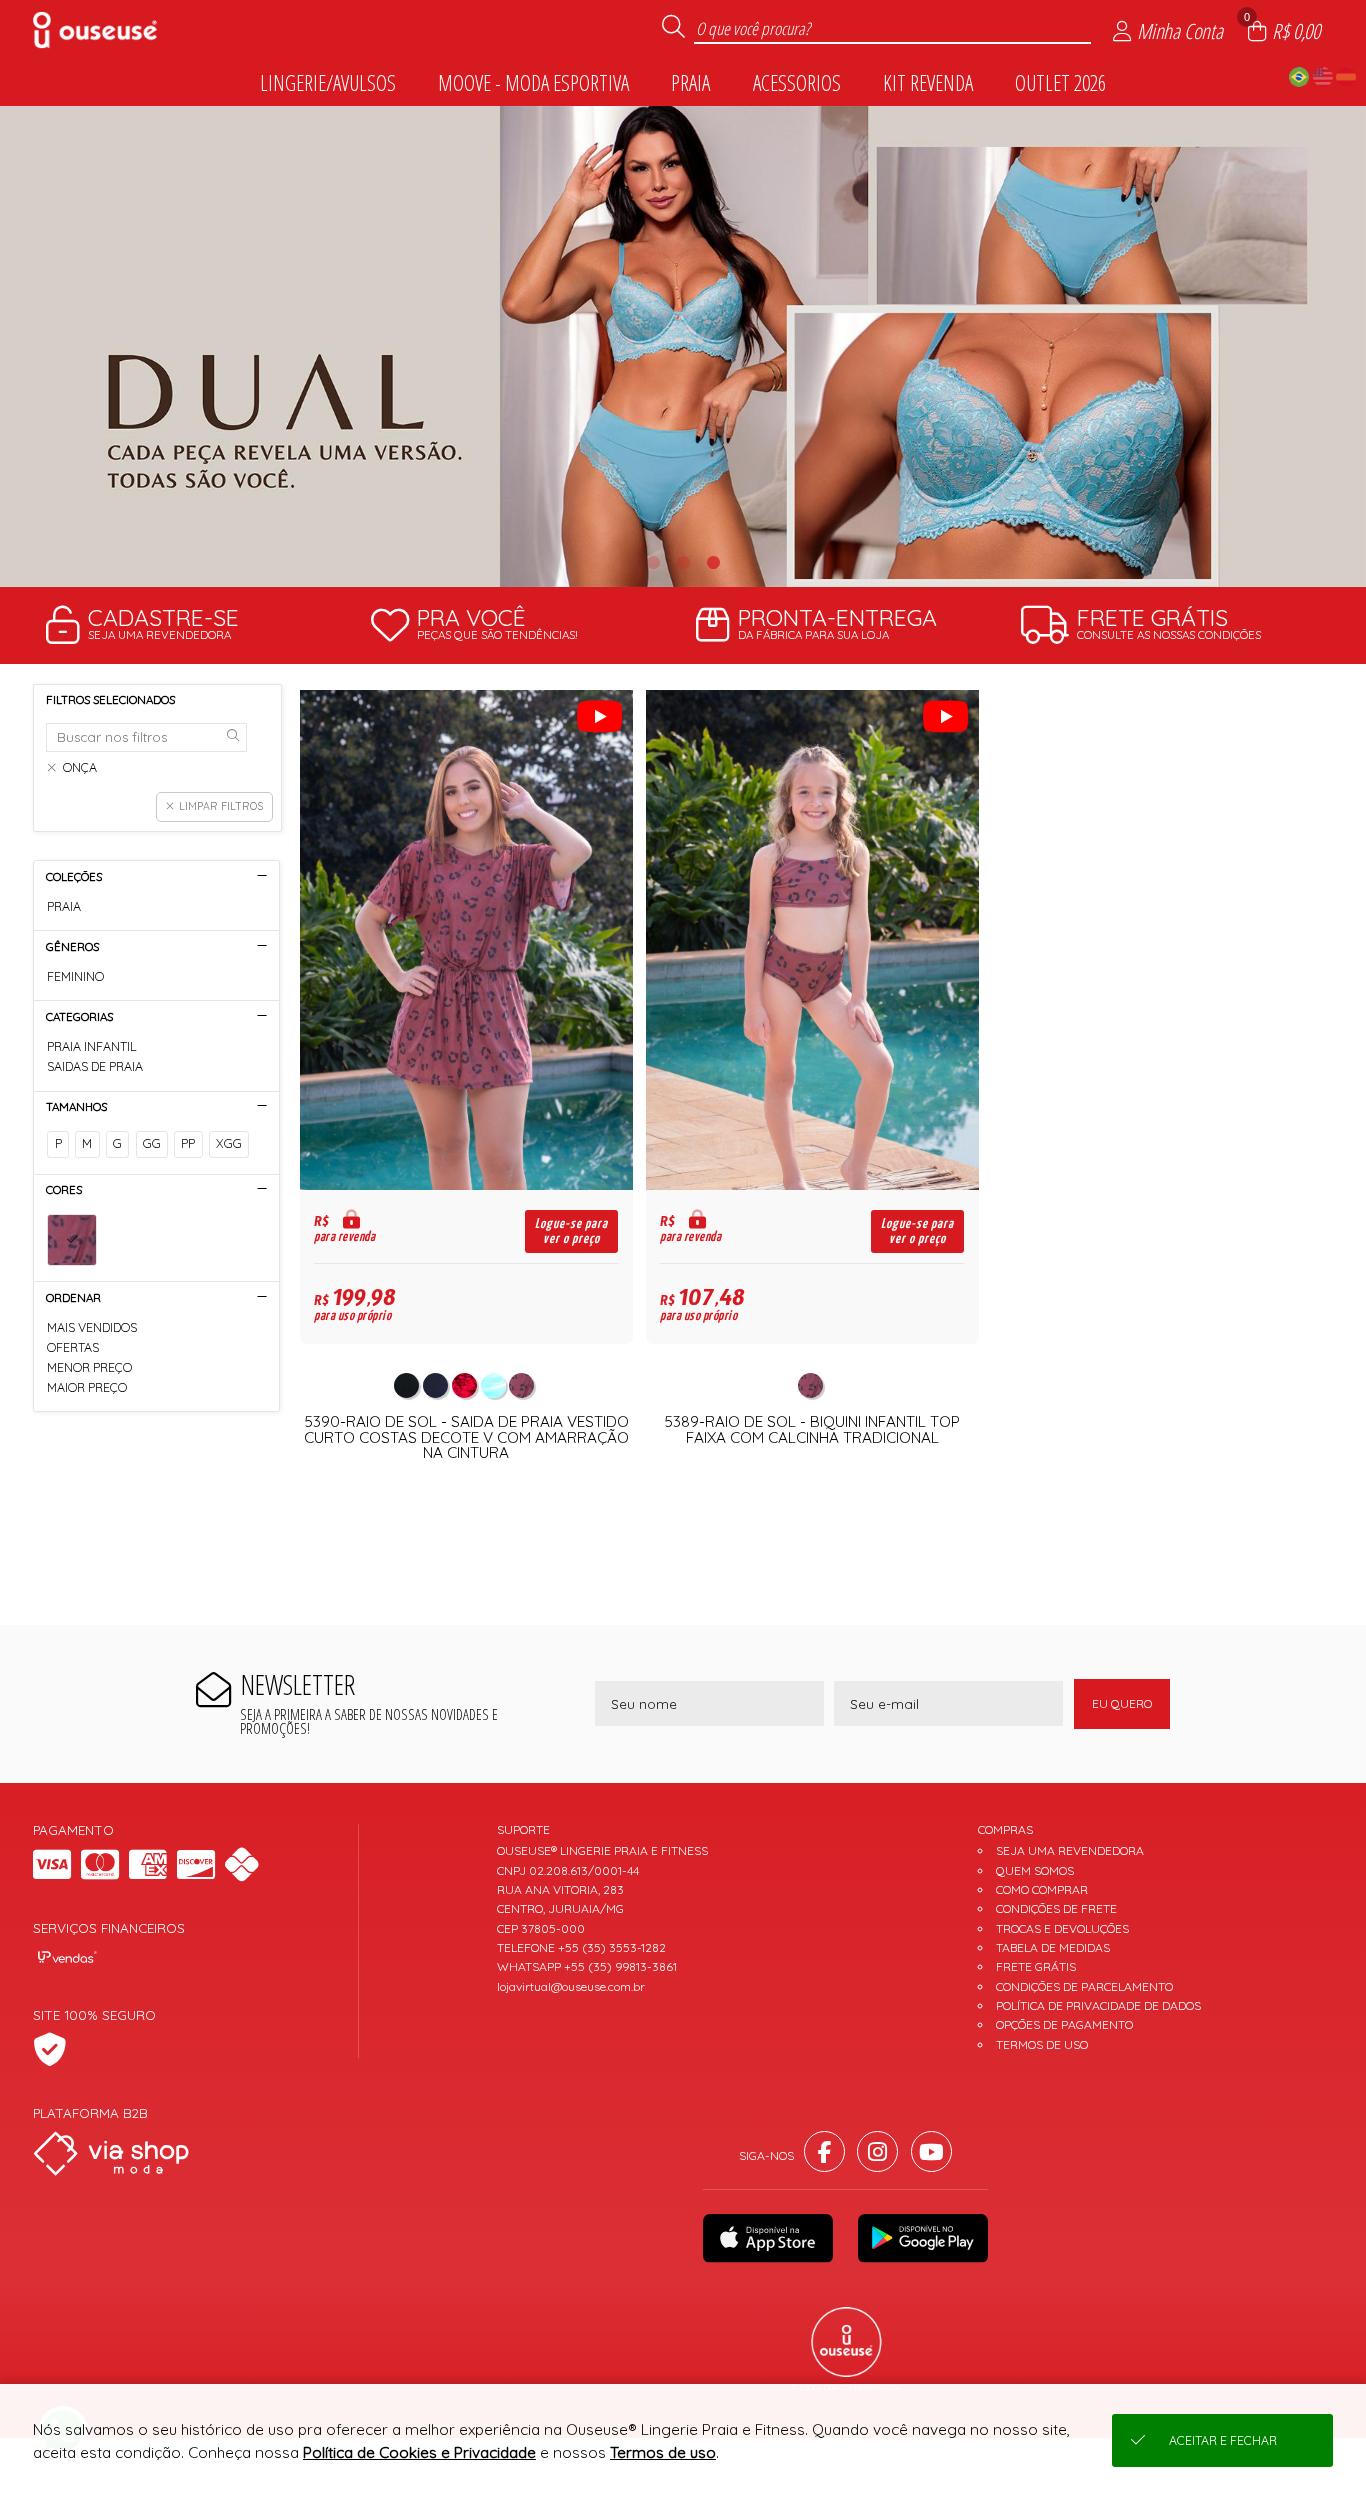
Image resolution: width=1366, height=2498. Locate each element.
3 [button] (713, 562)
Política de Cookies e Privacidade (419, 2452)
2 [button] (683, 562)
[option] (683, 346)
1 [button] (653, 562)
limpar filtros (221, 806)
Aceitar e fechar (1223, 2440)
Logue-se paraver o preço (571, 1231)
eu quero (1122, 1703)
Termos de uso (663, 2452)
